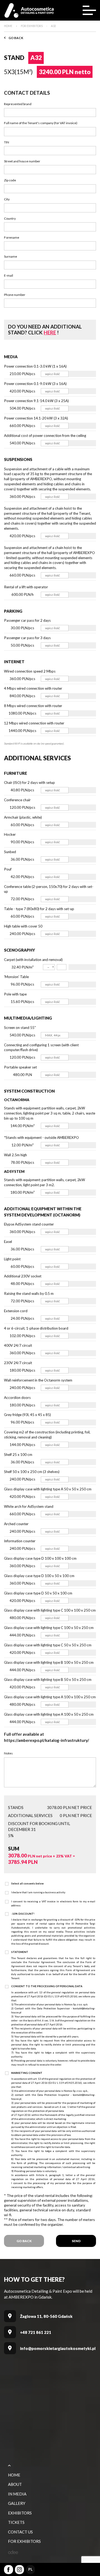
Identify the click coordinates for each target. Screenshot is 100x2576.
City (7, 199)
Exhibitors (20, 2513)
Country (10, 218)
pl (30, 2569)
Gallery (17, 2503)
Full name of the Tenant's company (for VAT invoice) (41, 123)
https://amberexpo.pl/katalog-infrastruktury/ (47, 1740)
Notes (8, 1753)
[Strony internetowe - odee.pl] (13, 2552)
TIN (7, 142)
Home (14, 2475)
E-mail (9, 275)
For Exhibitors (24, 2541)
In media (17, 2494)
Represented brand (18, 104)
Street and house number (22, 161)
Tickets (16, 2522)
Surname (11, 256)
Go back (16, 38)
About (15, 2484)
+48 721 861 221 (36, 2332)
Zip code (10, 180)
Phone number (15, 295)
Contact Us (20, 2532)
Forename (12, 237)
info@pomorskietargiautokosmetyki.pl (58, 2348)
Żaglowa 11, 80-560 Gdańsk (46, 2316)
